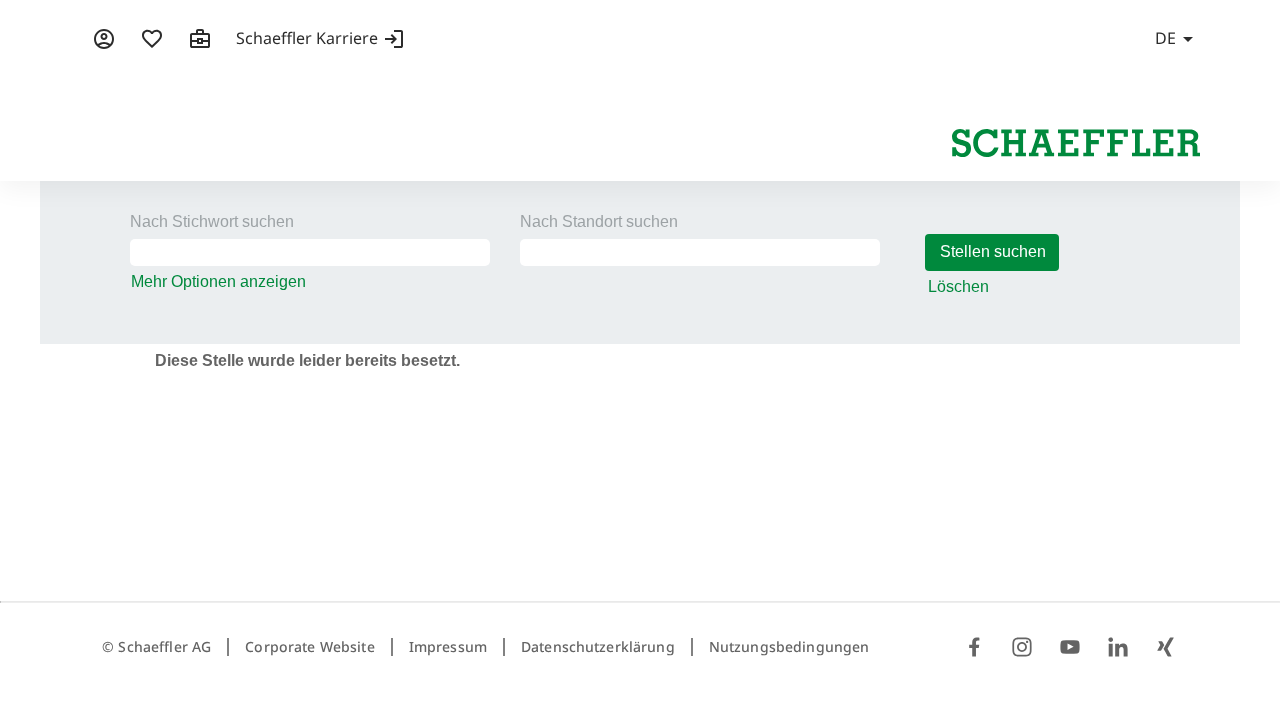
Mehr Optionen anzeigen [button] (218, 281)
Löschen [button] (958, 286)
